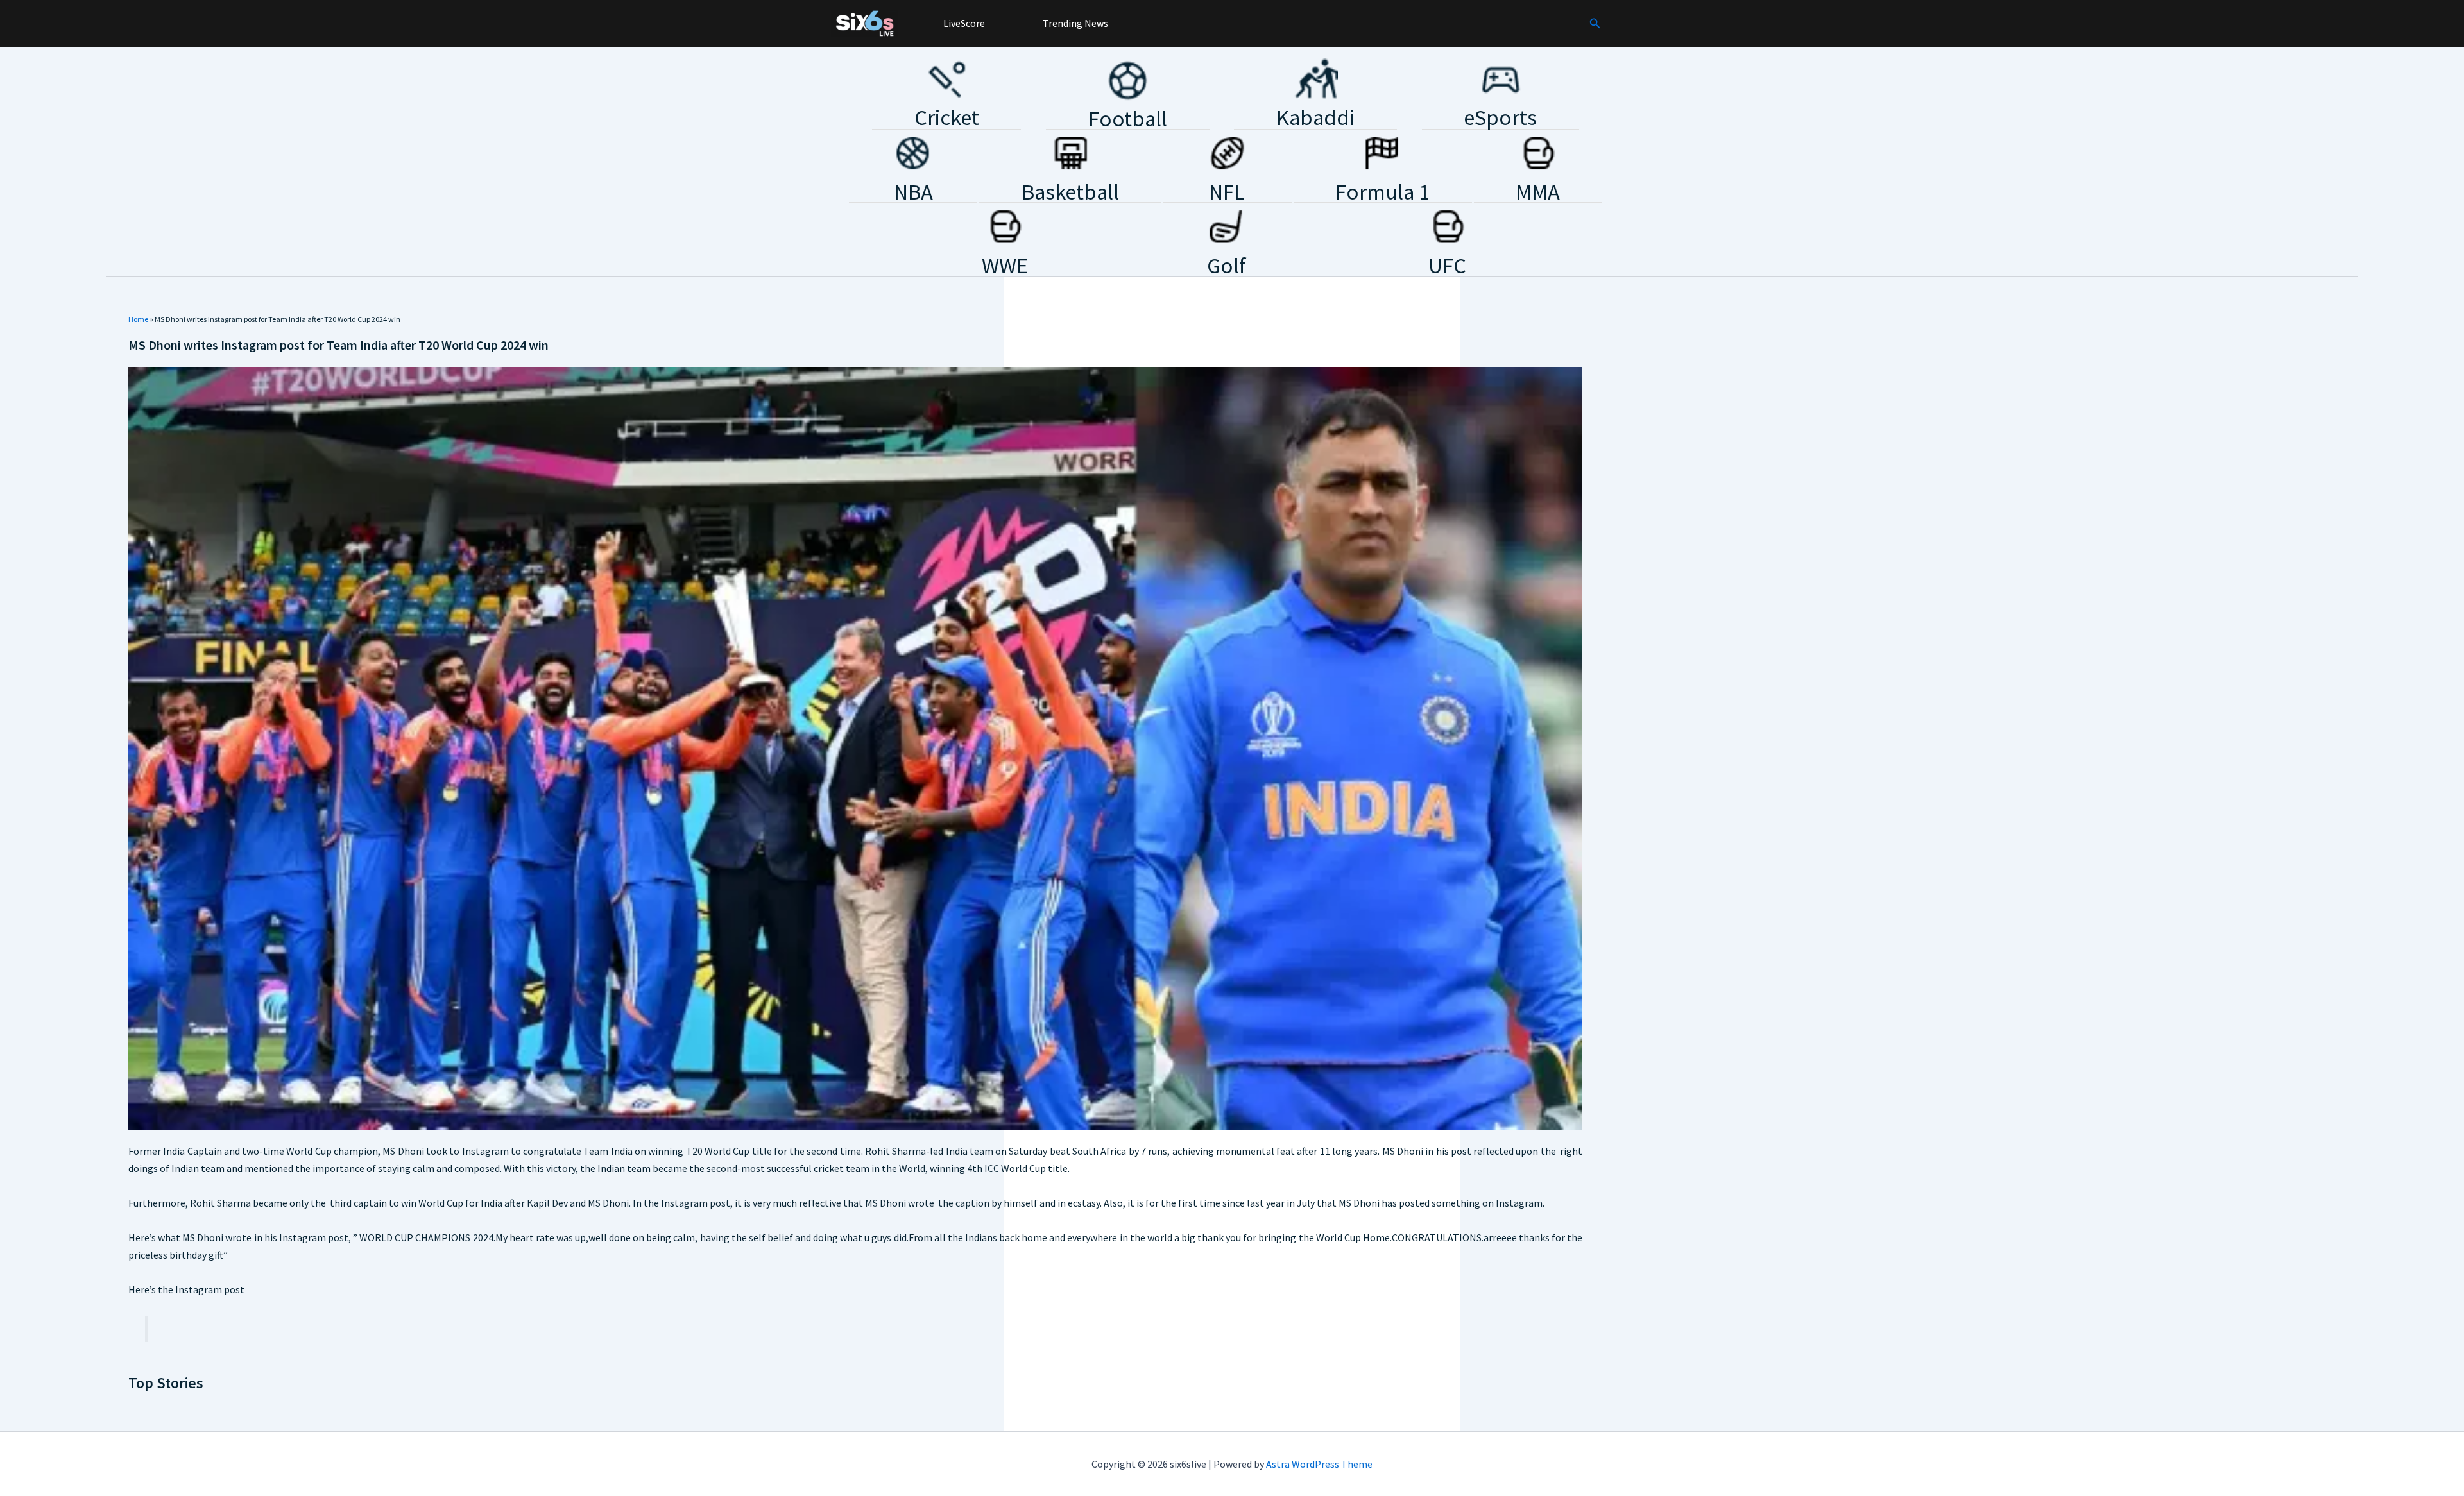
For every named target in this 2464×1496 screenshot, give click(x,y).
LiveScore (963, 23)
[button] (1595, 24)
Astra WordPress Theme (1319, 1464)
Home (138, 319)
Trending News (1074, 23)
